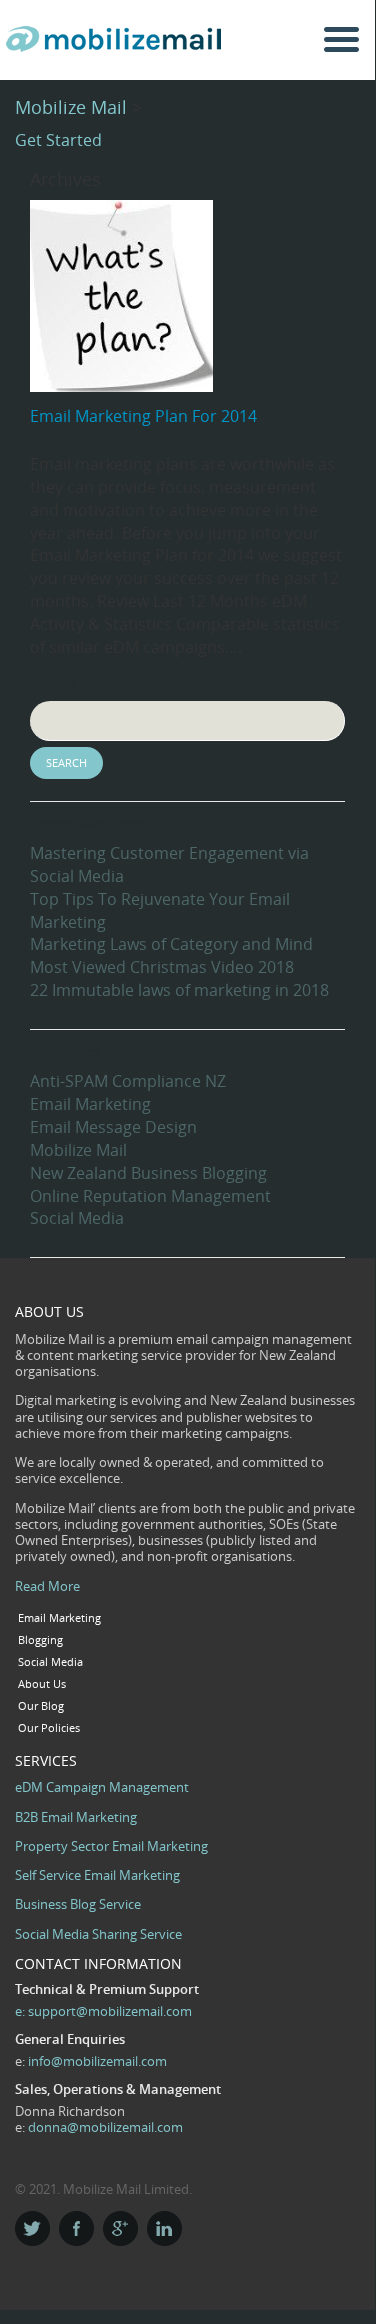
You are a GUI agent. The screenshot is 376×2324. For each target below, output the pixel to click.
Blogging (40, 1640)
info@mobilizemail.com (97, 2061)
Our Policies (49, 1728)
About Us (42, 1684)
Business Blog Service (78, 1904)
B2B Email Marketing (76, 1817)
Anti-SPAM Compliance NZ (128, 1081)
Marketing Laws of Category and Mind (171, 944)
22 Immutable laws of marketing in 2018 (179, 990)
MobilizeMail (118, 46)
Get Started (58, 140)
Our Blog (41, 1706)
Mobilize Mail (71, 107)
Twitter (32, 2228)
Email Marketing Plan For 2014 (143, 416)
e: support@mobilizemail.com (103, 2011)
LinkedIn (164, 2228)
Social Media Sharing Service (98, 1934)
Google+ (120, 2228)
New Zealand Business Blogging (148, 1173)
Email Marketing (90, 1104)
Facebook (76, 2228)
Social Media (77, 1218)
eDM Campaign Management (102, 1787)
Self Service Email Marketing (97, 1875)
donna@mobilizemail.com (105, 2127)
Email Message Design (113, 1127)
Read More (47, 1586)
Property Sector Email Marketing (111, 1846)
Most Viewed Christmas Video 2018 (162, 967)
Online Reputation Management (150, 1196)
